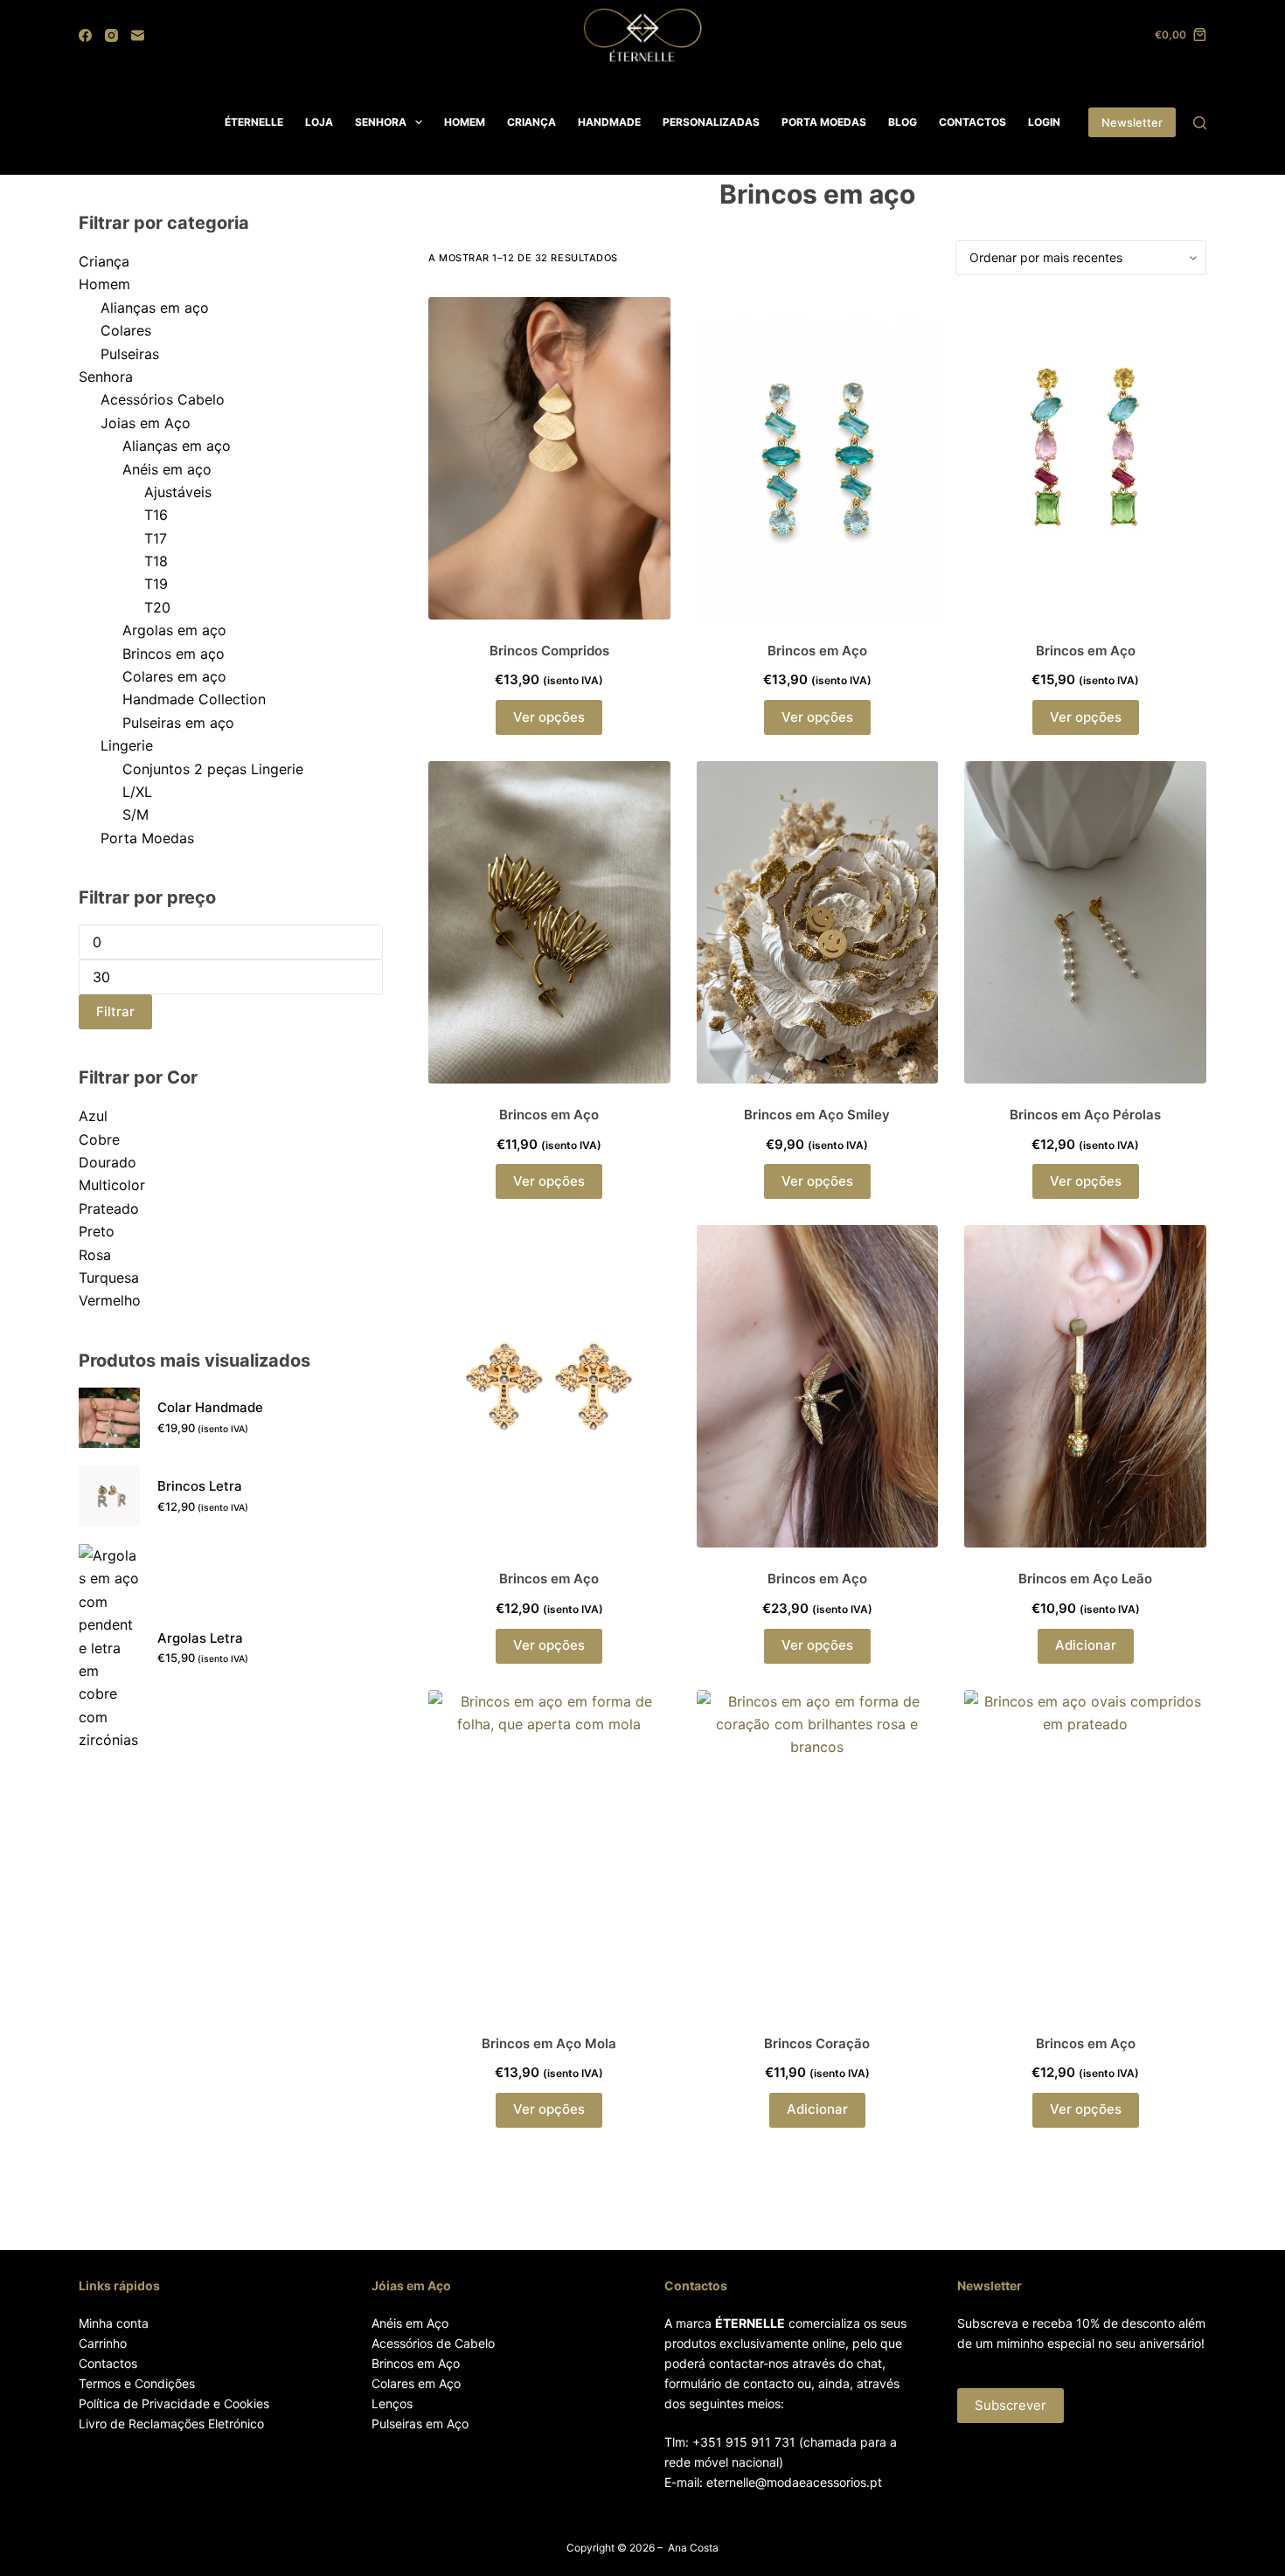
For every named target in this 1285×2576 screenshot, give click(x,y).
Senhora (106, 377)
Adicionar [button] (1086, 1645)
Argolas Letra (200, 1638)
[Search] (1200, 123)
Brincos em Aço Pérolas (1085, 1115)
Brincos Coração (817, 2043)
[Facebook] (85, 35)
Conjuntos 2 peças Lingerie (213, 769)
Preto (97, 1231)
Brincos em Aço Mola (549, 2043)
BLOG (903, 122)
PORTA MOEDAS (824, 122)
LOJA (319, 122)
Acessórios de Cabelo (433, 2343)
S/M (135, 814)
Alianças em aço (155, 308)
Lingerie (127, 745)
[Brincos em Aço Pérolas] (1085, 922)
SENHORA (381, 122)
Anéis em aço (167, 469)
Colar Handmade (210, 1407)
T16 (156, 515)
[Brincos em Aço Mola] (549, 1851)
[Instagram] (111, 35)
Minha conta (114, 2323)
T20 (157, 607)
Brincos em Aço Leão (1085, 1579)
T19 (156, 584)
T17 (156, 538)
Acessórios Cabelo (163, 399)
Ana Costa (693, 2548)
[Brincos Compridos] (549, 458)
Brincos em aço (174, 654)
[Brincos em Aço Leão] (1085, 1386)
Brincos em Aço (817, 651)
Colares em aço (174, 676)
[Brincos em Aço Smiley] (818, 922)
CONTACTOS (972, 122)
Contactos (108, 2363)
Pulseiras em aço (178, 723)
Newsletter (1132, 122)
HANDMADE (609, 122)
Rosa (95, 1255)
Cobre (99, 1139)
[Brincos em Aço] (818, 458)
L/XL (137, 792)
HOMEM (465, 122)
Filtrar (115, 1011)
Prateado (109, 1208)
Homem (104, 284)
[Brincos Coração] (818, 1851)
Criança (104, 261)
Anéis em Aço (410, 2323)
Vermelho (110, 1300)
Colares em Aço (416, 2383)
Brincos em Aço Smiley (817, 1115)
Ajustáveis (178, 492)
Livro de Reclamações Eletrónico (171, 2424)
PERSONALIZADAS (711, 122)
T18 (156, 561)
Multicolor (112, 1185)
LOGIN (1044, 122)
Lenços (392, 2403)
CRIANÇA (531, 122)
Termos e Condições (137, 2383)
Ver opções (549, 717)
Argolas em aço (174, 630)
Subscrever (1011, 2405)
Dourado (108, 1162)
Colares (126, 330)
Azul (93, 1116)
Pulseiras (130, 354)
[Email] (138, 35)
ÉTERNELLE (254, 122)
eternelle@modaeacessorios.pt (794, 2482)
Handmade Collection (194, 699)
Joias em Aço (146, 423)
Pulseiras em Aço (420, 2424)
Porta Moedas (147, 838)
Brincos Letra (200, 1486)
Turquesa (109, 1278)
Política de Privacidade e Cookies (174, 2403)
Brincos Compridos (549, 651)
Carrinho (103, 2343)
